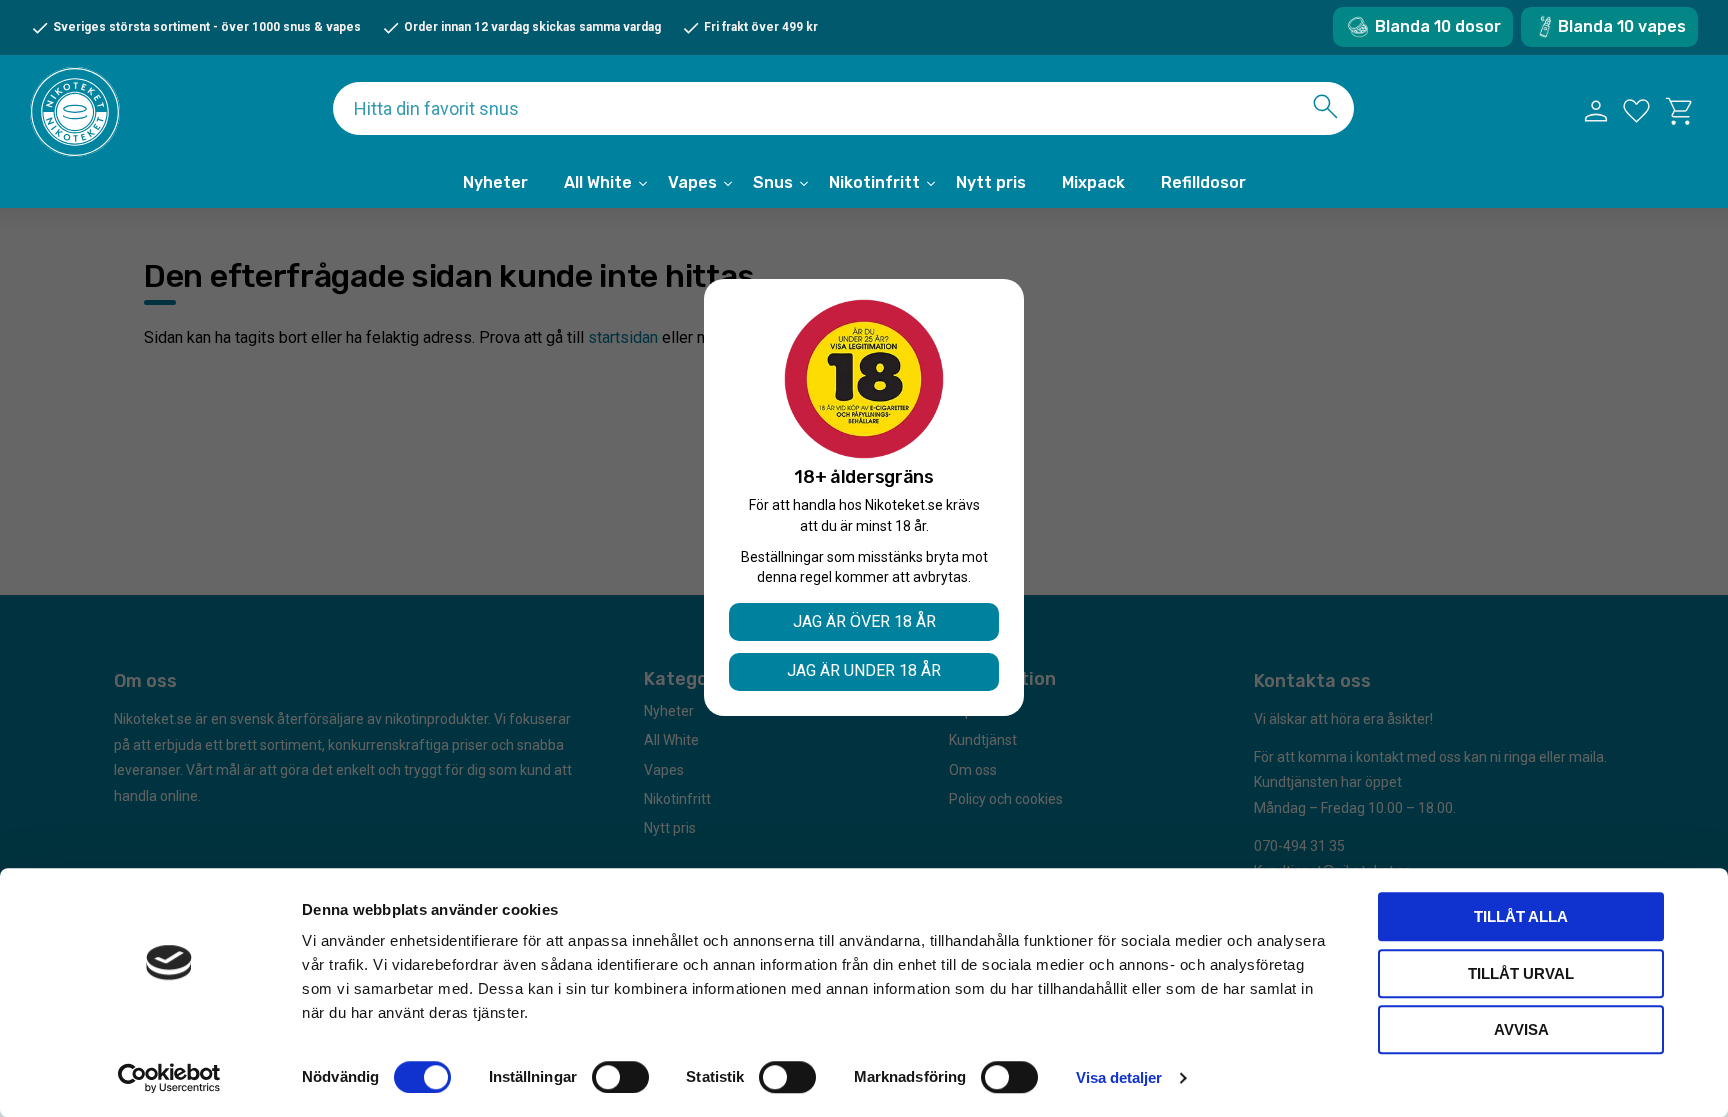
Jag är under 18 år (864, 670)
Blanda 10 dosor (1438, 26)
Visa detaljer (1119, 1077)
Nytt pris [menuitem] (991, 182)
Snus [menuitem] (773, 182)
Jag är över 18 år (864, 621)
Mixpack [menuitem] (1093, 182)
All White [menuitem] (598, 182)
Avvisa (1521, 1029)
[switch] (620, 1077)
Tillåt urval (1521, 973)
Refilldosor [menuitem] (1203, 182)
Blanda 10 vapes (1622, 26)
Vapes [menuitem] (692, 182)
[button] (1636, 111)
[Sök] (1325, 106)
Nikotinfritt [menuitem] (874, 182)
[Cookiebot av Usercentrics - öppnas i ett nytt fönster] (169, 1078)
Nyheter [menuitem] (495, 182)
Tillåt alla (1521, 916)
